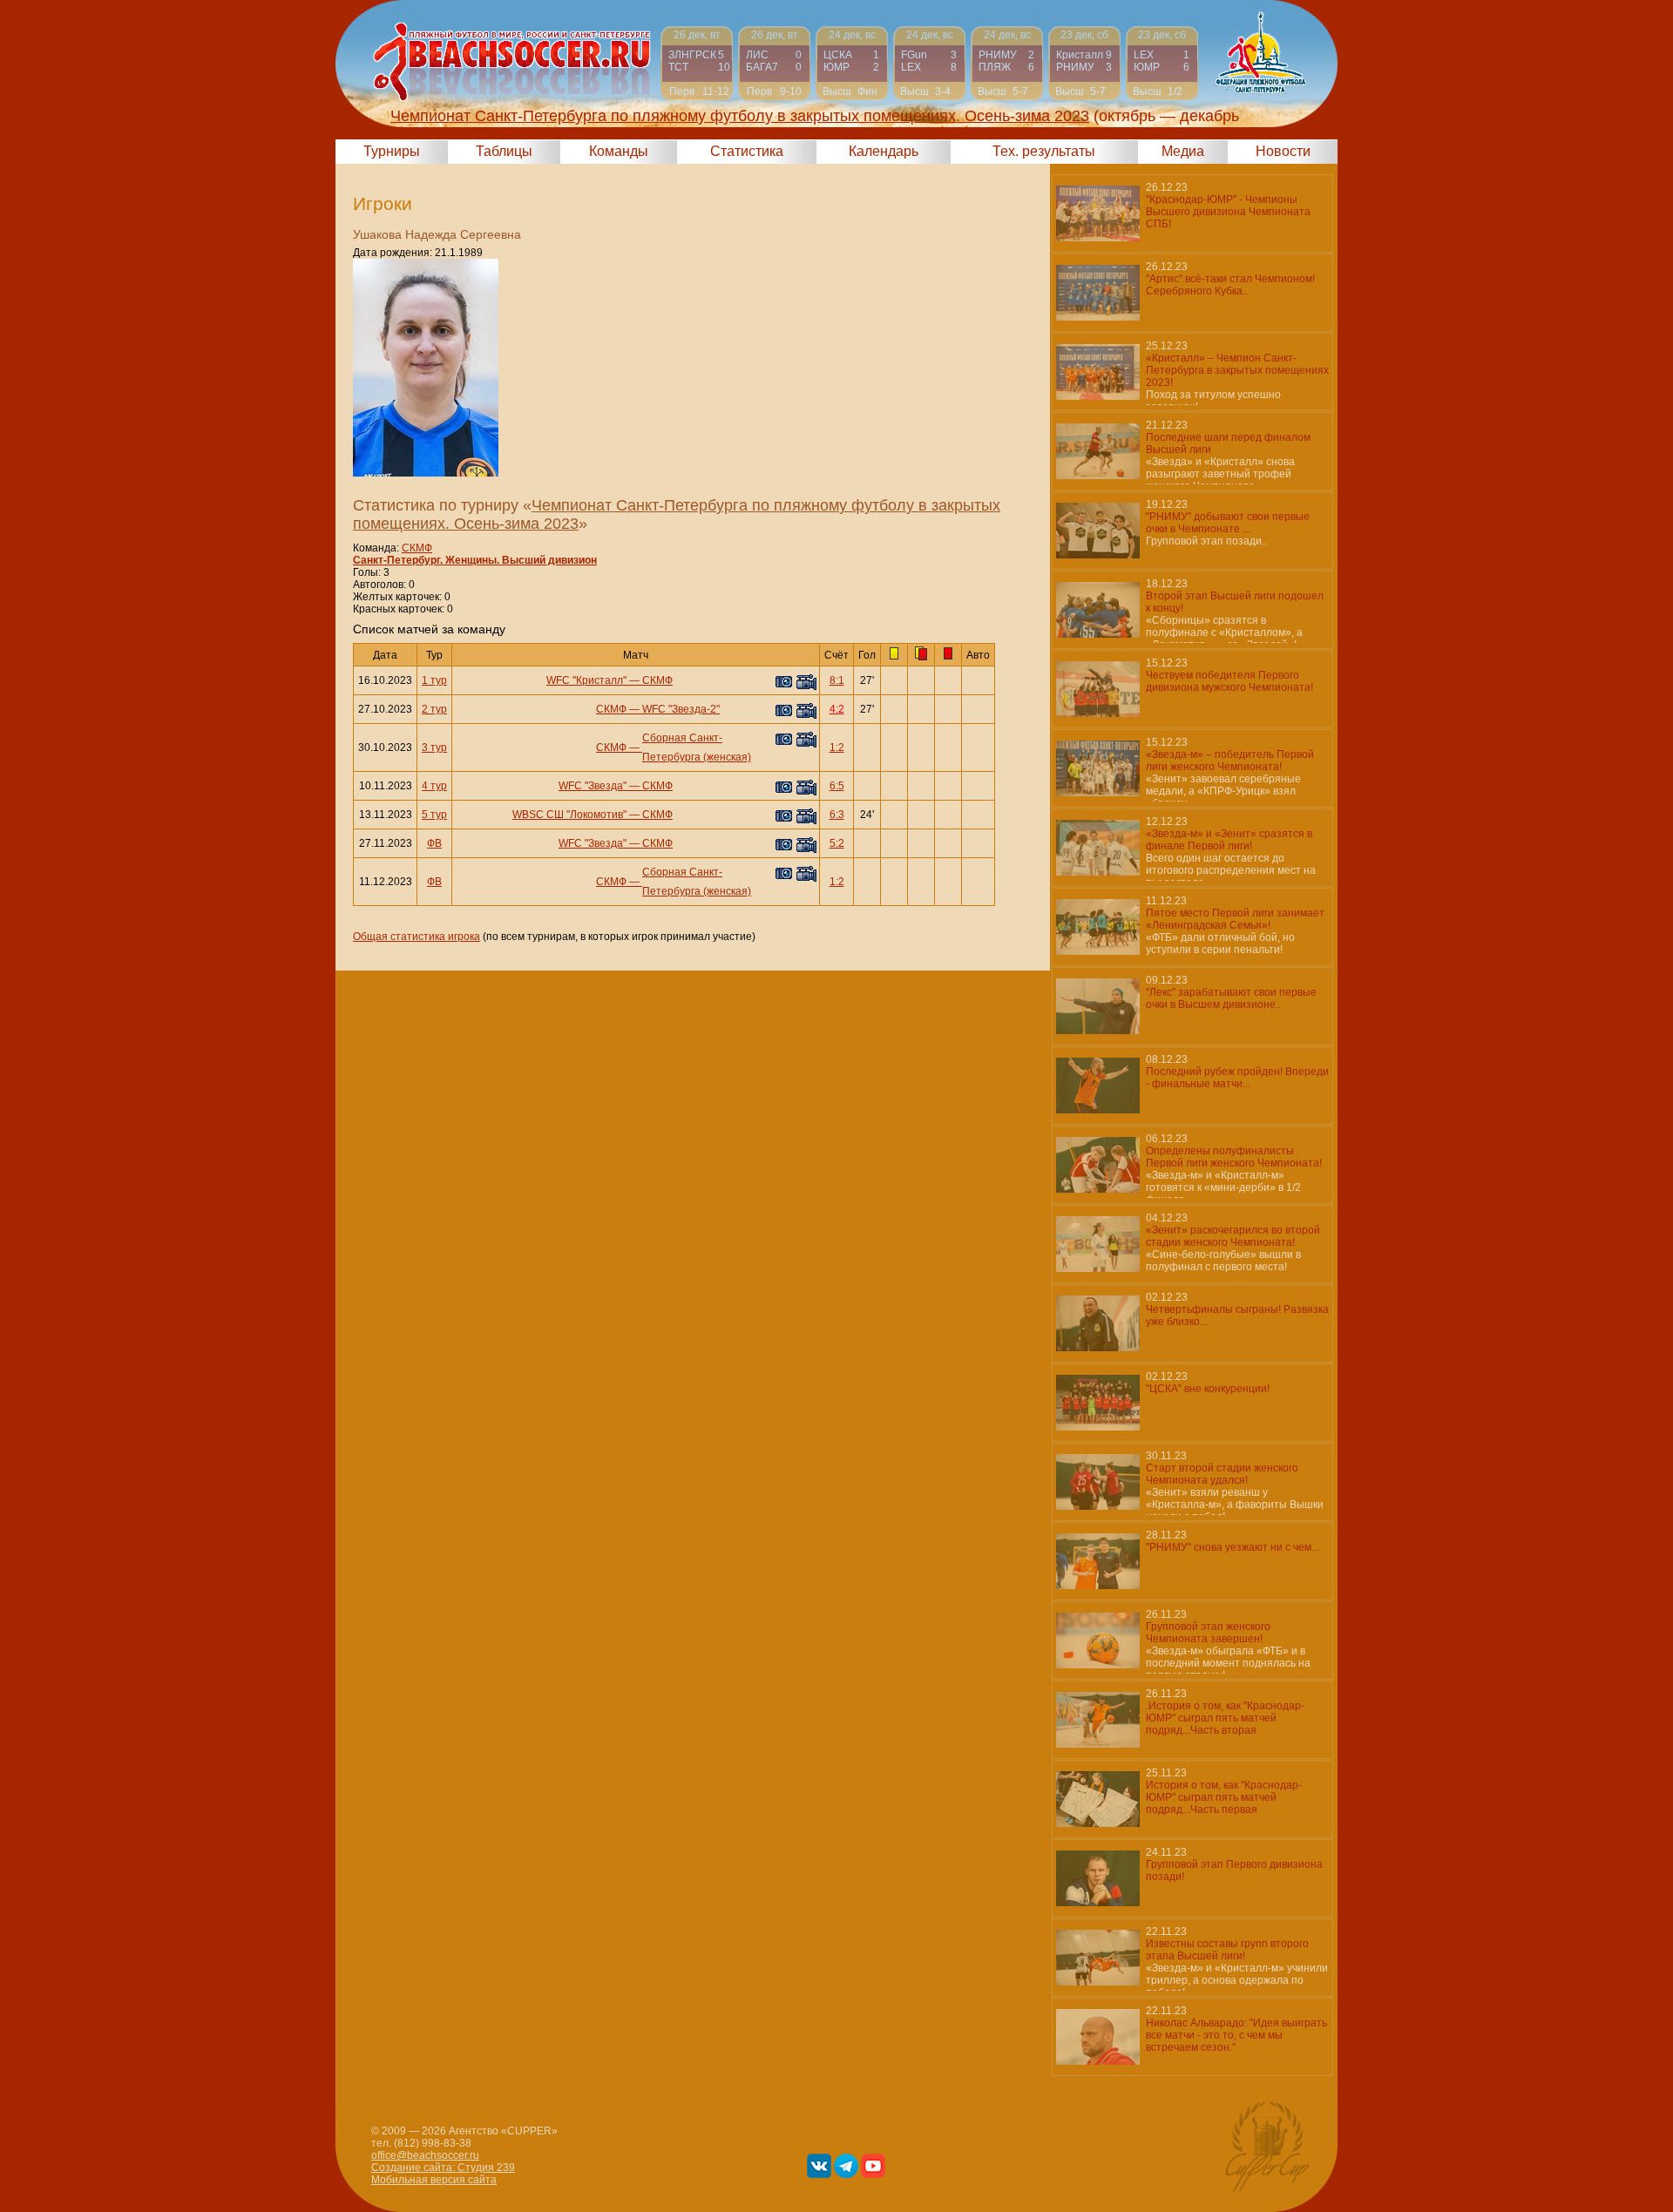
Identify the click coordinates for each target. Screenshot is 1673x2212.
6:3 (837, 815)
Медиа (1183, 151)
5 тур (434, 815)
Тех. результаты (1044, 151)
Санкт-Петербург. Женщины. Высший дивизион (475, 560)
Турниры (392, 151)
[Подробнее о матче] (697, 63)
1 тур (434, 680)
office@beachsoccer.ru (425, 2155)
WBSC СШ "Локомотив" (569, 815)
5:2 (837, 843)
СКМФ (417, 548)
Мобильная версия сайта (434, 2180)
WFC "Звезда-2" (681, 709)
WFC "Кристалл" (586, 680)
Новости (1283, 151)
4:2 (837, 709)
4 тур (434, 786)
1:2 (837, 747)
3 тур (434, 747)
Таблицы (504, 151)
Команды (619, 151)
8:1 (837, 680)
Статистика (747, 151)
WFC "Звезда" (593, 786)
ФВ (434, 843)
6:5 (837, 786)
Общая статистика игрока (417, 937)
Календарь (884, 151)
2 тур (434, 709)
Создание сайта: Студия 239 (443, 2168)
